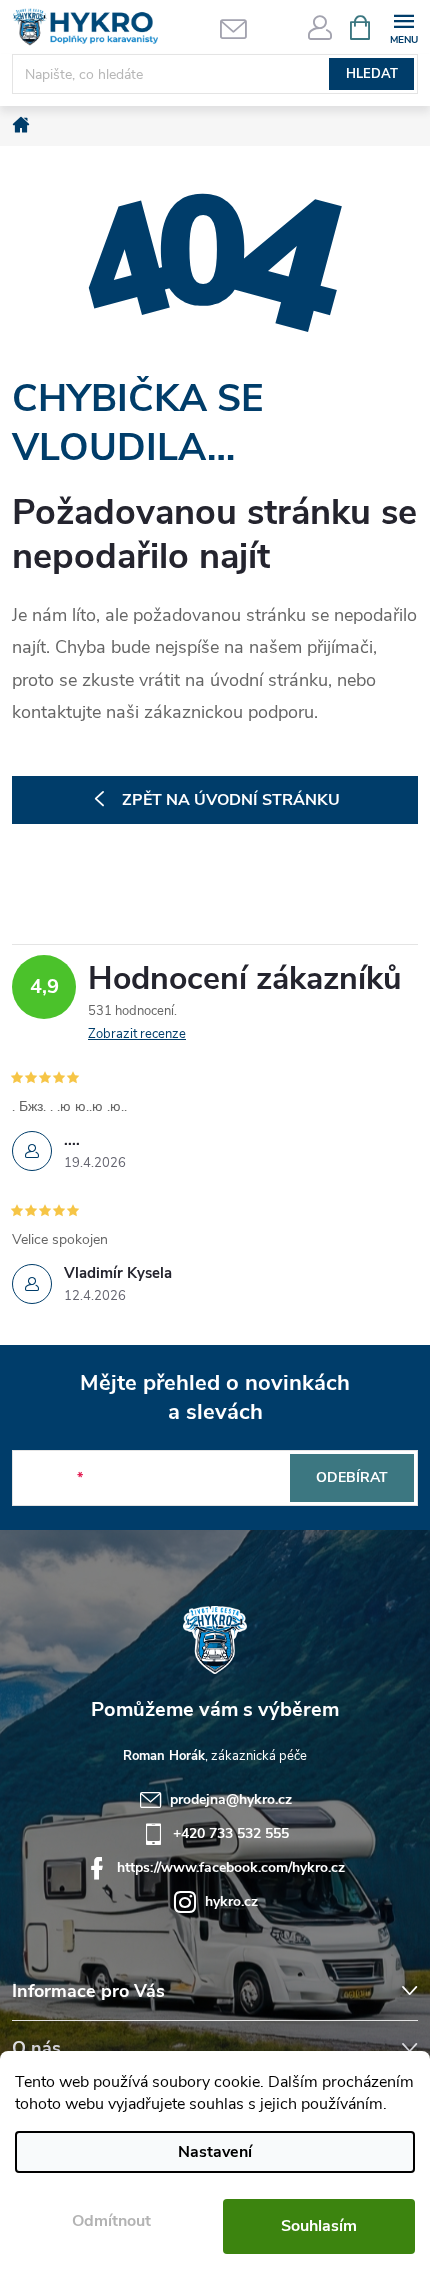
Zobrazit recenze (137, 1034)
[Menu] (403, 26)
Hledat (372, 74)
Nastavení (215, 2152)
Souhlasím (319, 2226)
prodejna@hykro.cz (231, 1799)
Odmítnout (111, 2221)
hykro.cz (231, 1901)
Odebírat (352, 1477)
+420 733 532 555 (231, 1833)
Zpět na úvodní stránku (231, 800)
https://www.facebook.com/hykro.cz (231, 1867)
